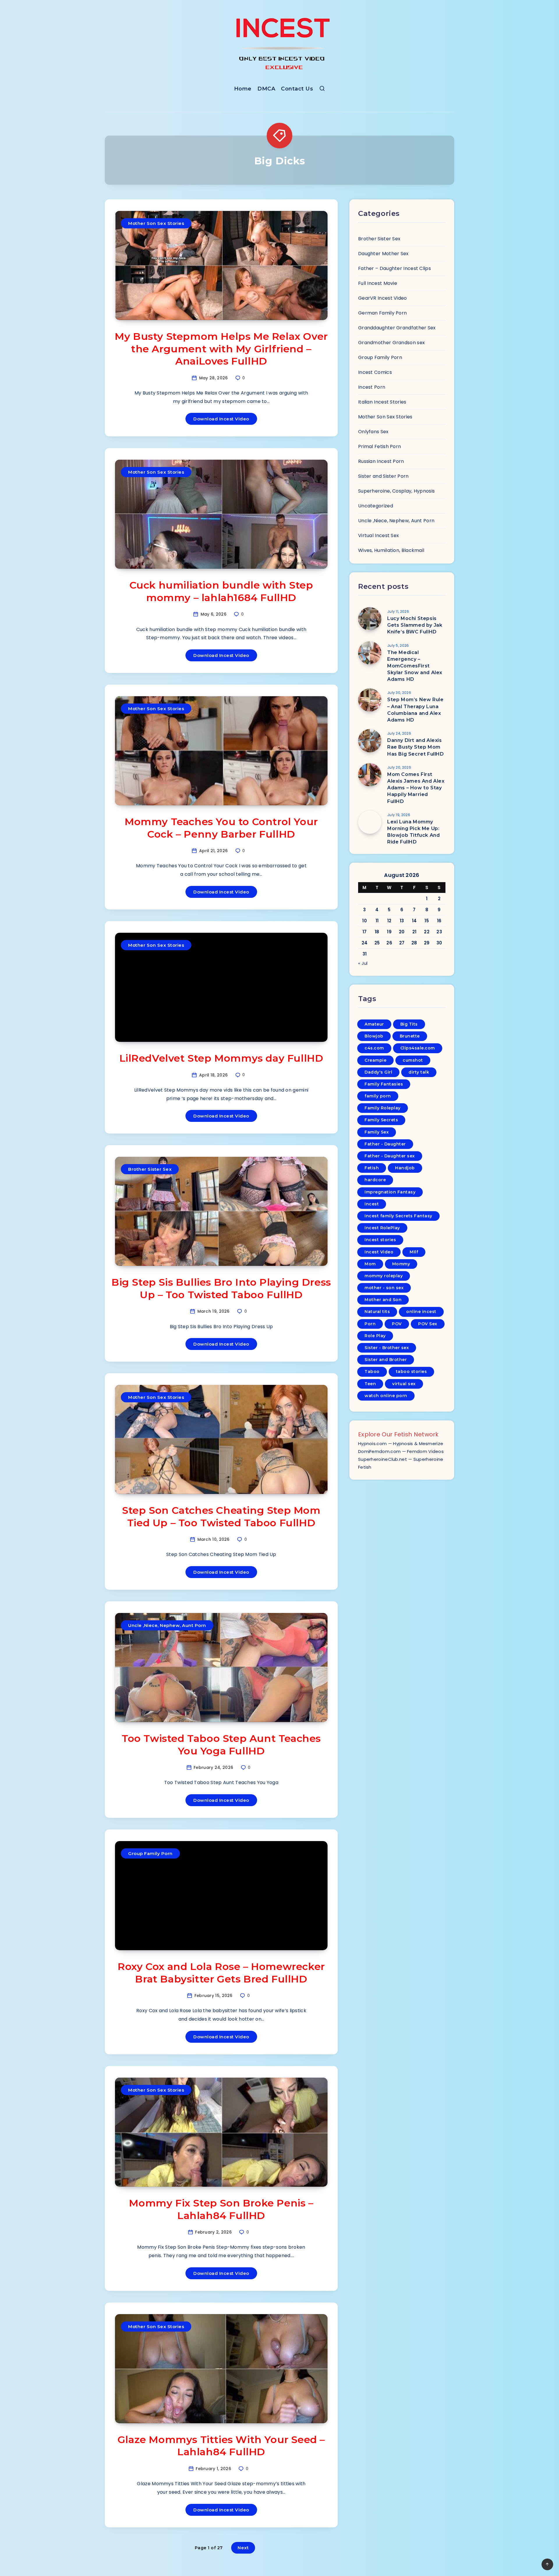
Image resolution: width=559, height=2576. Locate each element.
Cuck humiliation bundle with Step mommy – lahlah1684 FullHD (221, 591)
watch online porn (386, 1396)
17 (365, 932)
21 (414, 932)
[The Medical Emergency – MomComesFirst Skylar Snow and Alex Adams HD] (370, 653)
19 (389, 932)
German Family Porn (382, 313)
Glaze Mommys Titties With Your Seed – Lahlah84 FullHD (221, 2446)
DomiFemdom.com (379, 1451)
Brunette (410, 1036)
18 (377, 932)
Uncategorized (376, 506)
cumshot (413, 1060)
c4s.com (374, 1048)
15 (427, 921)
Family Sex (377, 1132)
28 (414, 943)
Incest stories (380, 1240)
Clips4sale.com (418, 1048)
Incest (372, 1204)
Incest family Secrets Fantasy (398, 1216)
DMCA (266, 89)
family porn (378, 1096)
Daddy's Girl (378, 1072)
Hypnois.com (372, 1444)
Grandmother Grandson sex (391, 343)
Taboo (372, 1372)
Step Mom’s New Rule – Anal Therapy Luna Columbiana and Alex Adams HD (415, 710)
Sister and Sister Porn (383, 476)
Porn (370, 1324)
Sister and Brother (386, 1360)
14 (414, 921)
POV (397, 1324)
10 (365, 921)
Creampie (375, 1060)
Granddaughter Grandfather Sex (397, 328)
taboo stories (412, 1372)
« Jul (363, 963)
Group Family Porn (150, 1853)
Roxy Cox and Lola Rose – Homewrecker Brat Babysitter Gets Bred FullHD (221, 1973)
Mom (370, 1264)
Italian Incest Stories (382, 402)
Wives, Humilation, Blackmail (391, 550)
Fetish (372, 1168)
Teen (370, 1384)
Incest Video (379, 1252)
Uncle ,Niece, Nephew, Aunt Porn (167, 1625)
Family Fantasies (384, 1084)
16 (439, 921)
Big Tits (409, 1024)
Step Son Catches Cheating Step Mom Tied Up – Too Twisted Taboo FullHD (221, 1517)
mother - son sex (384, 1288)
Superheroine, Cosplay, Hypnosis (396, 491)
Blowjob (374, 1036)
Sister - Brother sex (387, 1348)
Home (243, 89)
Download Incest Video (221, 419)
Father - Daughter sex (390, 1156)
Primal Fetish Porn (380, 446)
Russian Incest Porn (381, 461)
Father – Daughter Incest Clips (395, 268)
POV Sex (428, 1324)
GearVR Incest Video (383, 298)
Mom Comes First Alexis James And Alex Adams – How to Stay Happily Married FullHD (416, 788)
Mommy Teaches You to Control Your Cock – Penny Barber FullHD (221, 828)
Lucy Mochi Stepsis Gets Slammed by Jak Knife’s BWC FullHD (415, 625)
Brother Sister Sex (150, 1169)
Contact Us (297, 89)
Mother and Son (383, 1300)
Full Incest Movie (378, 283)
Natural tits (377, 1312)
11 (377, 921)
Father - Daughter (385, 1144)
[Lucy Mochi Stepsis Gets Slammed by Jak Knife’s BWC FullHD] (370, 619)
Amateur (374, 1024)
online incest (421, 1312)
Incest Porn (372, 387)
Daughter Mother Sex (383, 254)
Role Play (375, 1336)
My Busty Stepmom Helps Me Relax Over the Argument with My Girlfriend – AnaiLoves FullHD (221, 349)
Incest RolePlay (382, 1228)
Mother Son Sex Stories (156, 223)
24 (365, 943)
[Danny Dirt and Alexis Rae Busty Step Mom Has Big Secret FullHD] (370, 741)
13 (402, 921)
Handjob (405, 1168)
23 (439, 932)
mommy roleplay (384, 1276)
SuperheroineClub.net (383, 1459)
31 (365, 954)
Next (243, 2548)
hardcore (375, 1180)
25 (377, 943)
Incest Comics (375, 372)
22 (427, 932)
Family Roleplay (383, 1108)
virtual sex (404, 1384)
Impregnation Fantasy (390, 1192)
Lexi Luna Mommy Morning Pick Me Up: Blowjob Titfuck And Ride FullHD (413, 832)
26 (389, 943)
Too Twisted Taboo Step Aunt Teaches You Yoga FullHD (221, 1745)
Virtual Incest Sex (378, 535)
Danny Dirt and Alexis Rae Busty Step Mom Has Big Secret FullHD (416, 747)
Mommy (401, 1264)
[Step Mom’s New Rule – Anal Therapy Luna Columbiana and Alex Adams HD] (370, 700)
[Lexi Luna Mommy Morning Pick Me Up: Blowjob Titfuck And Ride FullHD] (370, 822)
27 (402, 943)
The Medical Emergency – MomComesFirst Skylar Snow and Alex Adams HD (415, 666)
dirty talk (419, 1072)
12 (389, 921)
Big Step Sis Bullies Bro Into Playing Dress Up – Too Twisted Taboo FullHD (221, 1288)
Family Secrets (381, 1120)
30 (439, 943)
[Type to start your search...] (322, 90)
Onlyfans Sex (373, 432)
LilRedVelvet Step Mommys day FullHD (221, 1058)
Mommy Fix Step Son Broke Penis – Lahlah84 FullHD (221, 2209)
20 (402, 932)
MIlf (414, 1252)
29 (427, 943)
